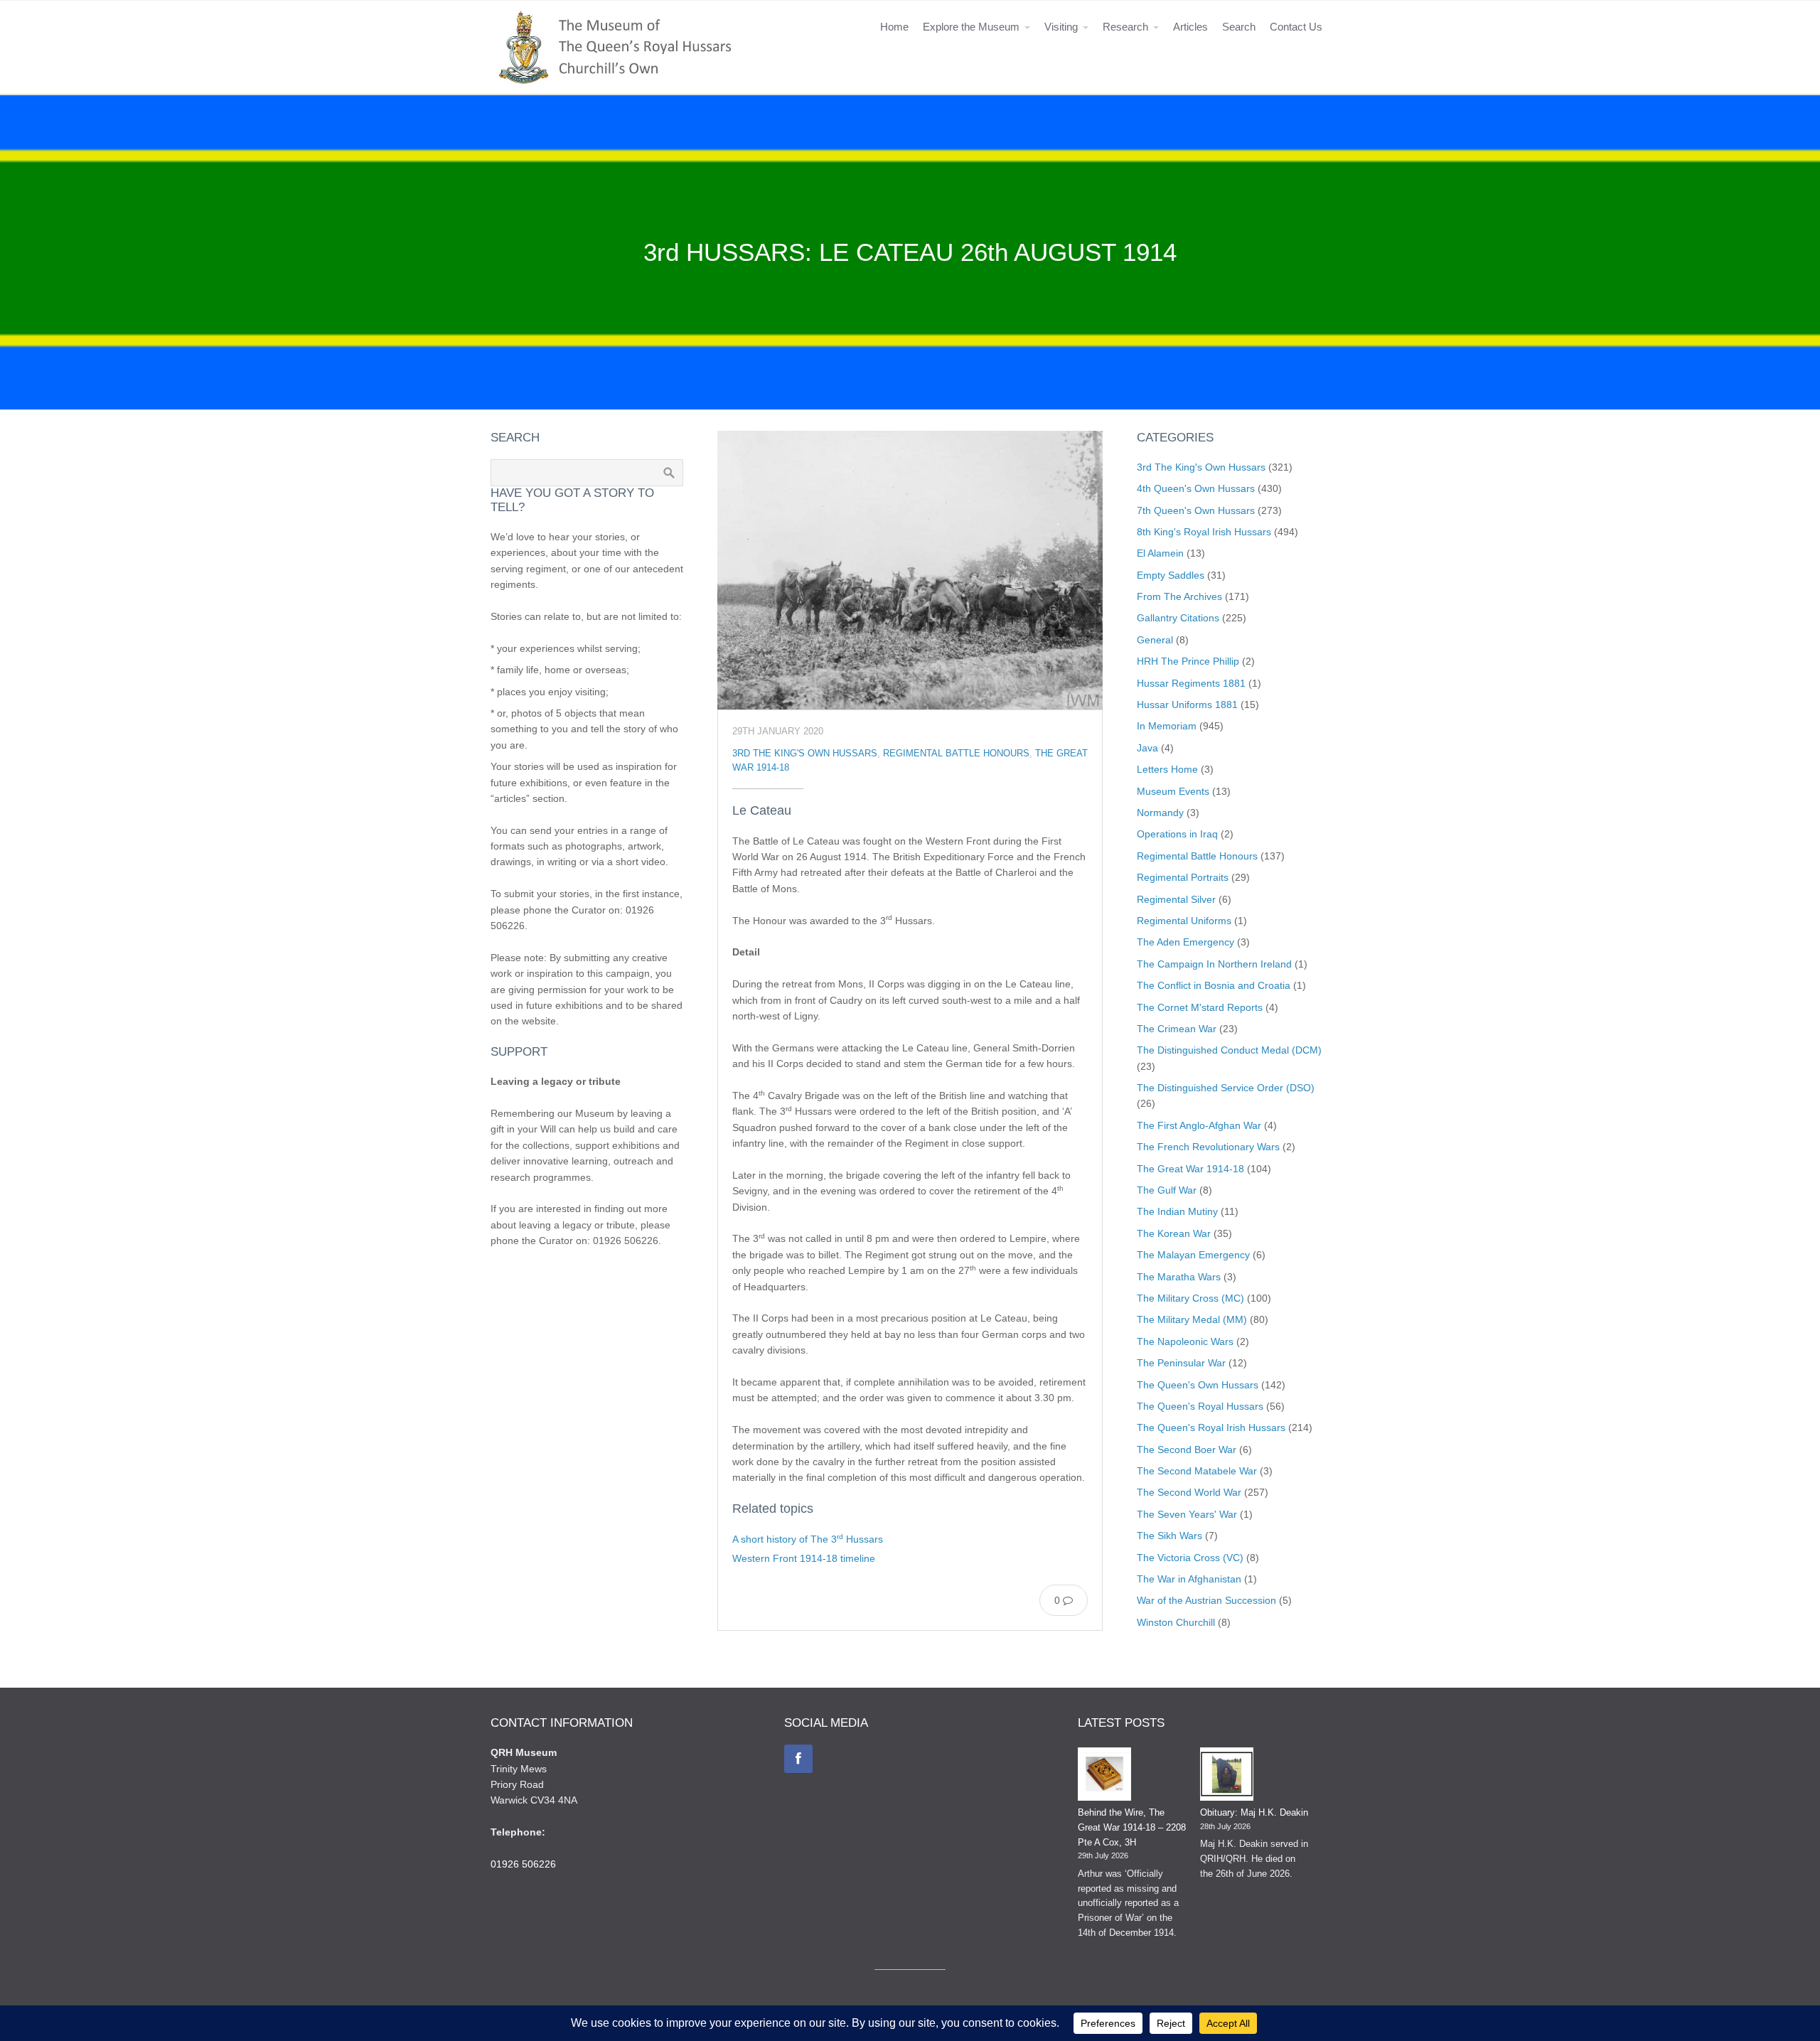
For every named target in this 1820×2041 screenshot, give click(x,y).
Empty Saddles (1171, 575)
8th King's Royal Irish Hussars (1204, 532)
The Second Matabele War (1197, 1471)
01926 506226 (523, 1864)
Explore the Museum (971, 27)
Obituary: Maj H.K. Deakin (1254, 1812)
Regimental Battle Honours (956, 754)
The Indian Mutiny (1177, 1211)
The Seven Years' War (1187, 1514)
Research (1125, 27)
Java (1147, 748)
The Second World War (1189, 1492)
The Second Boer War (1187, 1450)
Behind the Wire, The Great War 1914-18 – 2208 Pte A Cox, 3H (1132, 1827)
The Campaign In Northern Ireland (1214, 964)
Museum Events (1173, 791)
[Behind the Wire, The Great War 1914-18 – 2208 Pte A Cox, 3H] (1104, 1777)
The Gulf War (1167, 1190)
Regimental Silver (1176, 899)
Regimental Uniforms (1184, 921)
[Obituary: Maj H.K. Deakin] (1227, 1777)
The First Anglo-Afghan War (1199, 1125)
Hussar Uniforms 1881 (1187, 705)
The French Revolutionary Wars (1208, 1147)
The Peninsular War (1181, 1363)
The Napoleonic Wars (1185, 1341)
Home (894, 27)
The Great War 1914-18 (1190, 1169)
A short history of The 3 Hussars (808, 1539)
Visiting (1061, 27)
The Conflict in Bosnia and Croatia (1214, 985)
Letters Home (1167, 769)
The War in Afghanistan (1189, 1579)
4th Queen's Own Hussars (1196, 488)
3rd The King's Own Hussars (805, 754)
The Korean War (1174, 1233)
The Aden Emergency (1185, 942)
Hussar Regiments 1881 (1191, 683)
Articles (1190, 27)
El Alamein (1160, 553)
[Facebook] (798, 1759)
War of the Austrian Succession (1206, 1600)
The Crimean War (1177, 1029)
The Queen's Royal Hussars (1200, 1406)
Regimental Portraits (1183, 877)
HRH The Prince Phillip (1188, 661)
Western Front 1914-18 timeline (804, 1558)
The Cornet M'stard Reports (1200, 1007)
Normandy (1160, 813)
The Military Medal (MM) (1192, 1319)
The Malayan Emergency (1193, 1255)
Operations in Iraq (1177, 834)
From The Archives (1179, 596)
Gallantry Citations (1178, 618)
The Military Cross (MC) (1190, 1298)
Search (1239, 27)
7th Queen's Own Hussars (1196, 510)
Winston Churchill (1176, 1622)
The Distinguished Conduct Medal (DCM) (1229, 1050)
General (1155, 640)
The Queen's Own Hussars (1198, 1385)
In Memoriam (1167, 726)
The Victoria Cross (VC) (1190, 1558)
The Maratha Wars (1179, 1277)
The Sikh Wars (1169, 1536)
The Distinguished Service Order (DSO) (1226, 1088)
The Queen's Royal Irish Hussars (1211, 1427)
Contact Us (1296, 27)
